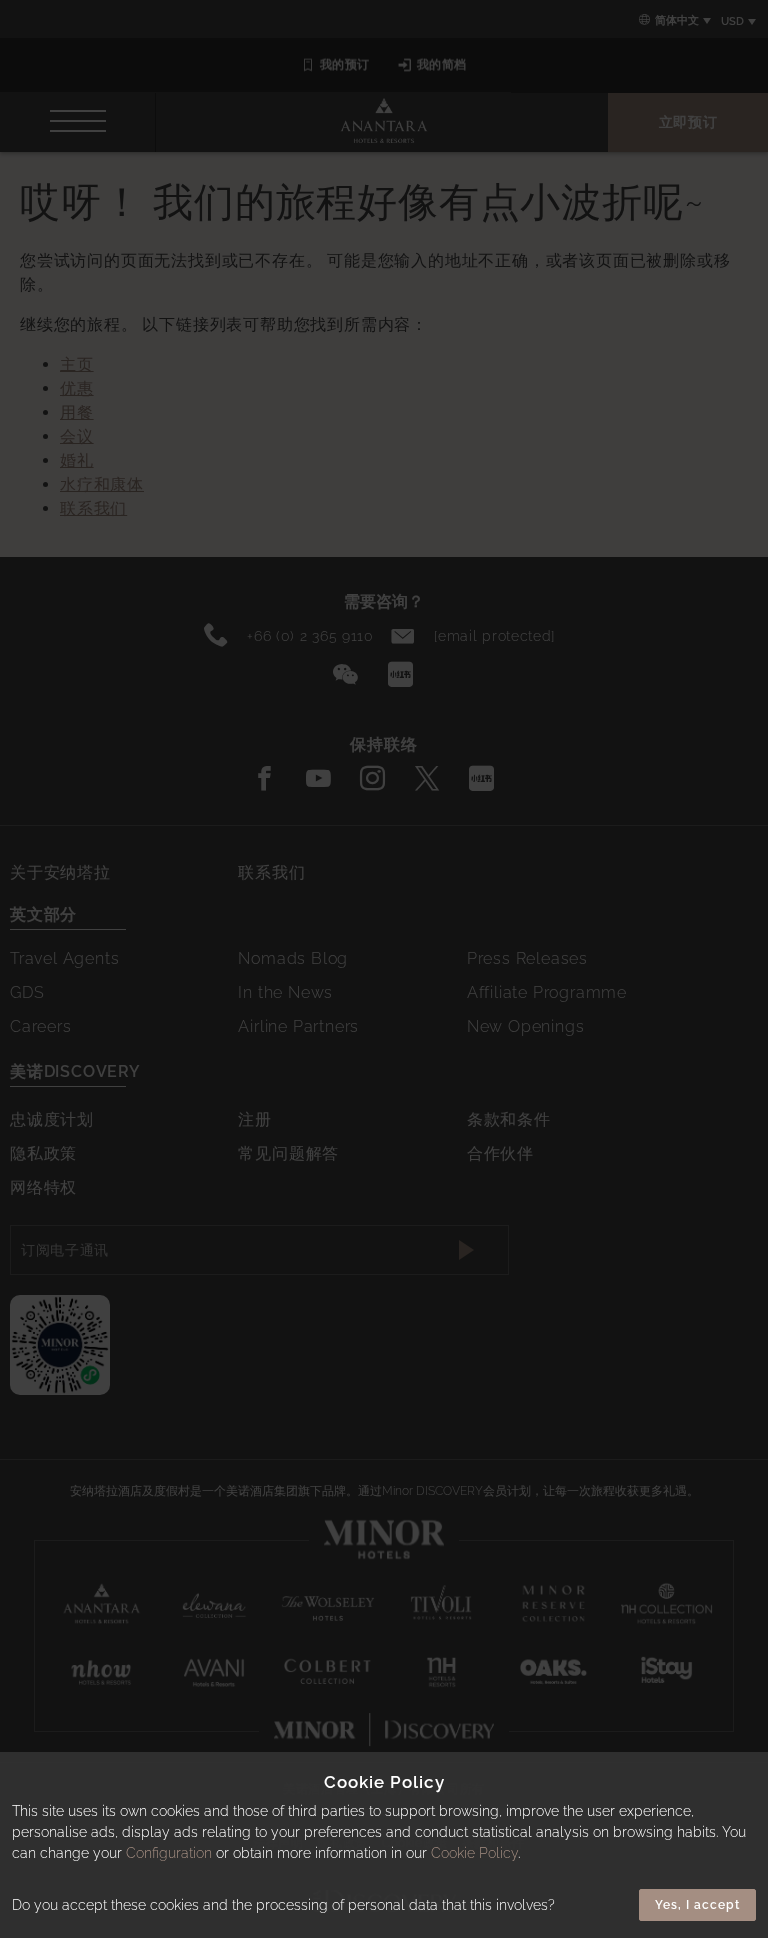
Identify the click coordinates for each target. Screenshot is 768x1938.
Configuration (169, 1853)
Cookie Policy (474, 1853)
